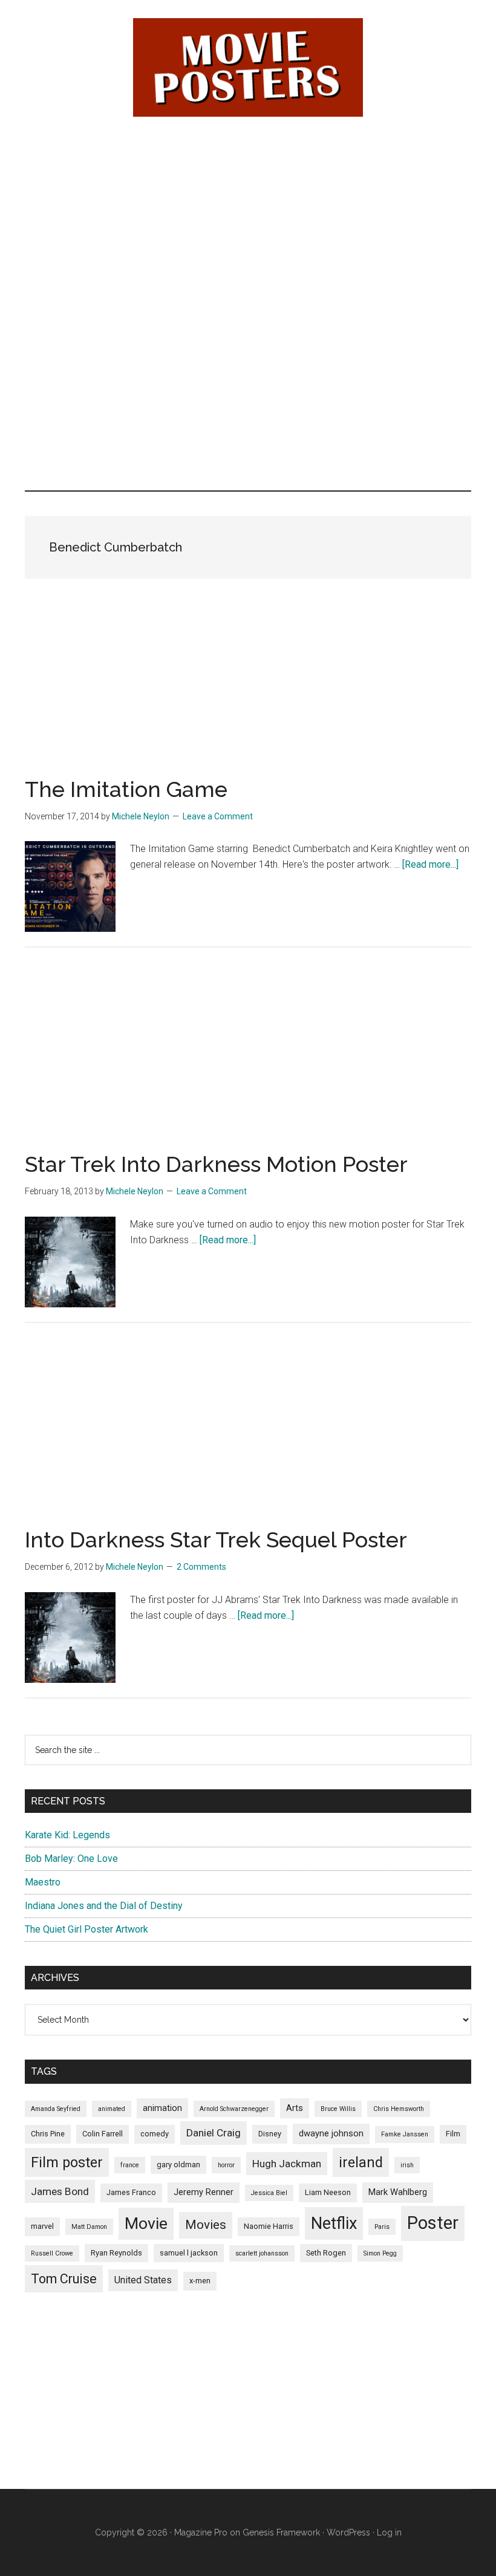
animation (162, 2108)
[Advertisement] (248, 218)
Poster (433, 2223)
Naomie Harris (269, 2226)
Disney (270, 2134)
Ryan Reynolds (116, 2253)
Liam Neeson (328, 2192)
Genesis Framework (281, 2532)
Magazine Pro (201, 2532)
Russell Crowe (52, 2253)
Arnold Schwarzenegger (234, 2109)
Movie (146, 2223)
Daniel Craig (214, 2133)
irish (407, 2165)
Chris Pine (48, 2134)
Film (453, 2134)
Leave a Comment (218, 816)
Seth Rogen (326, 2253)
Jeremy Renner (204, 2192)
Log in (389, 2532)
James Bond (60, 2191)
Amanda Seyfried (56, 2109)
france (130, 2165)
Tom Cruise (64, 2279)
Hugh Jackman (287, 2164)
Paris (382, 2227)
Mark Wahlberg (398, 2192)
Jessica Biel (269, 2193)
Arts (295, 2108)
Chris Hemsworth (399, 2109)
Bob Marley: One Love (71, 1859)
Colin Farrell (103, 2134)
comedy (155, 2134)
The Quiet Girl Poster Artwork (86, 1929)
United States (143, 2280)
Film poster (67, 2162)
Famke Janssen (405, 2134)
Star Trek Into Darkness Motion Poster (216, 1164)
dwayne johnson (331, 2133)
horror (226, 2165)
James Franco (131, 2192)
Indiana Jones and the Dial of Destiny (104, 1906)
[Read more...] (430, 864)
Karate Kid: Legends (67, 1835)
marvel (42, 2226)
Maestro (43, 1882)
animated (112, 2109)
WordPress (348, 2532)
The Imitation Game (126, 789)
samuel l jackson (189, 2253)
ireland (361, 2162)
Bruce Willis (338, 2109)
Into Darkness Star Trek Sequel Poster (216, 1540)
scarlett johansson (262, 2253)
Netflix (334, 2223)
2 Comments (201, 1567)
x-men (200, 2281)
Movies (206, 2225)
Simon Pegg (380, 2253)
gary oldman (178, 2165)
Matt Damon (89, 2227)
